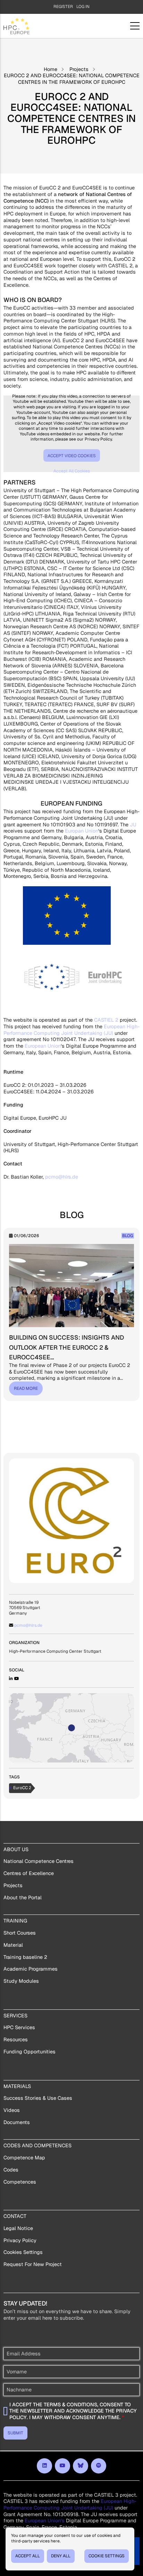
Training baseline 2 (25, 1957)
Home (51, 69)
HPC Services (19, 2027)
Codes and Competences (37, 2146)
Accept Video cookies (72, 456)
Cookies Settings (23, 2252)
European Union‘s (45, 2521)
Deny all (61, 2556)
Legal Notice (18, 2228)
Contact (15, 2216)
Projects (79, 69)
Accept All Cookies (72, 471)
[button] (71, 1728)
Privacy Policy (20, 2240)
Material (13, 1945)
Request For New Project (33, 2264)
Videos (12, 2110)
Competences (20, 2182)
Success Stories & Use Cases (38, 2098)
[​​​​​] (44, 2466)
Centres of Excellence (29, 1873)
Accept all (28, 2556)
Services (15, 2016)
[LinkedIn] (11, 1679)
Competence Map (24, 2158)
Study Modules (21, 1981)
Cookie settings (107, 2556)
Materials (17, 2086)
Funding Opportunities (30, 2052)
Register (63, 7)
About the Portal (23, 1898)
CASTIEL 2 (106, 1020)
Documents (17, 2122)
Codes (11, 2170)
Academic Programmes (31, 1969)
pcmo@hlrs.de (62, 1177)
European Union (43, 1046)
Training (15, 1921)
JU (133, 825)
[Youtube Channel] (17, 1679)
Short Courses (20, 1933)
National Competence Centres (39, 1861)
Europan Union (82, 831)
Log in (83, 7)
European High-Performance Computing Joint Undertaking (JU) (71, 1030)
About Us (16, 1849)
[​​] (81, 2466)
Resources (16, 2040)
